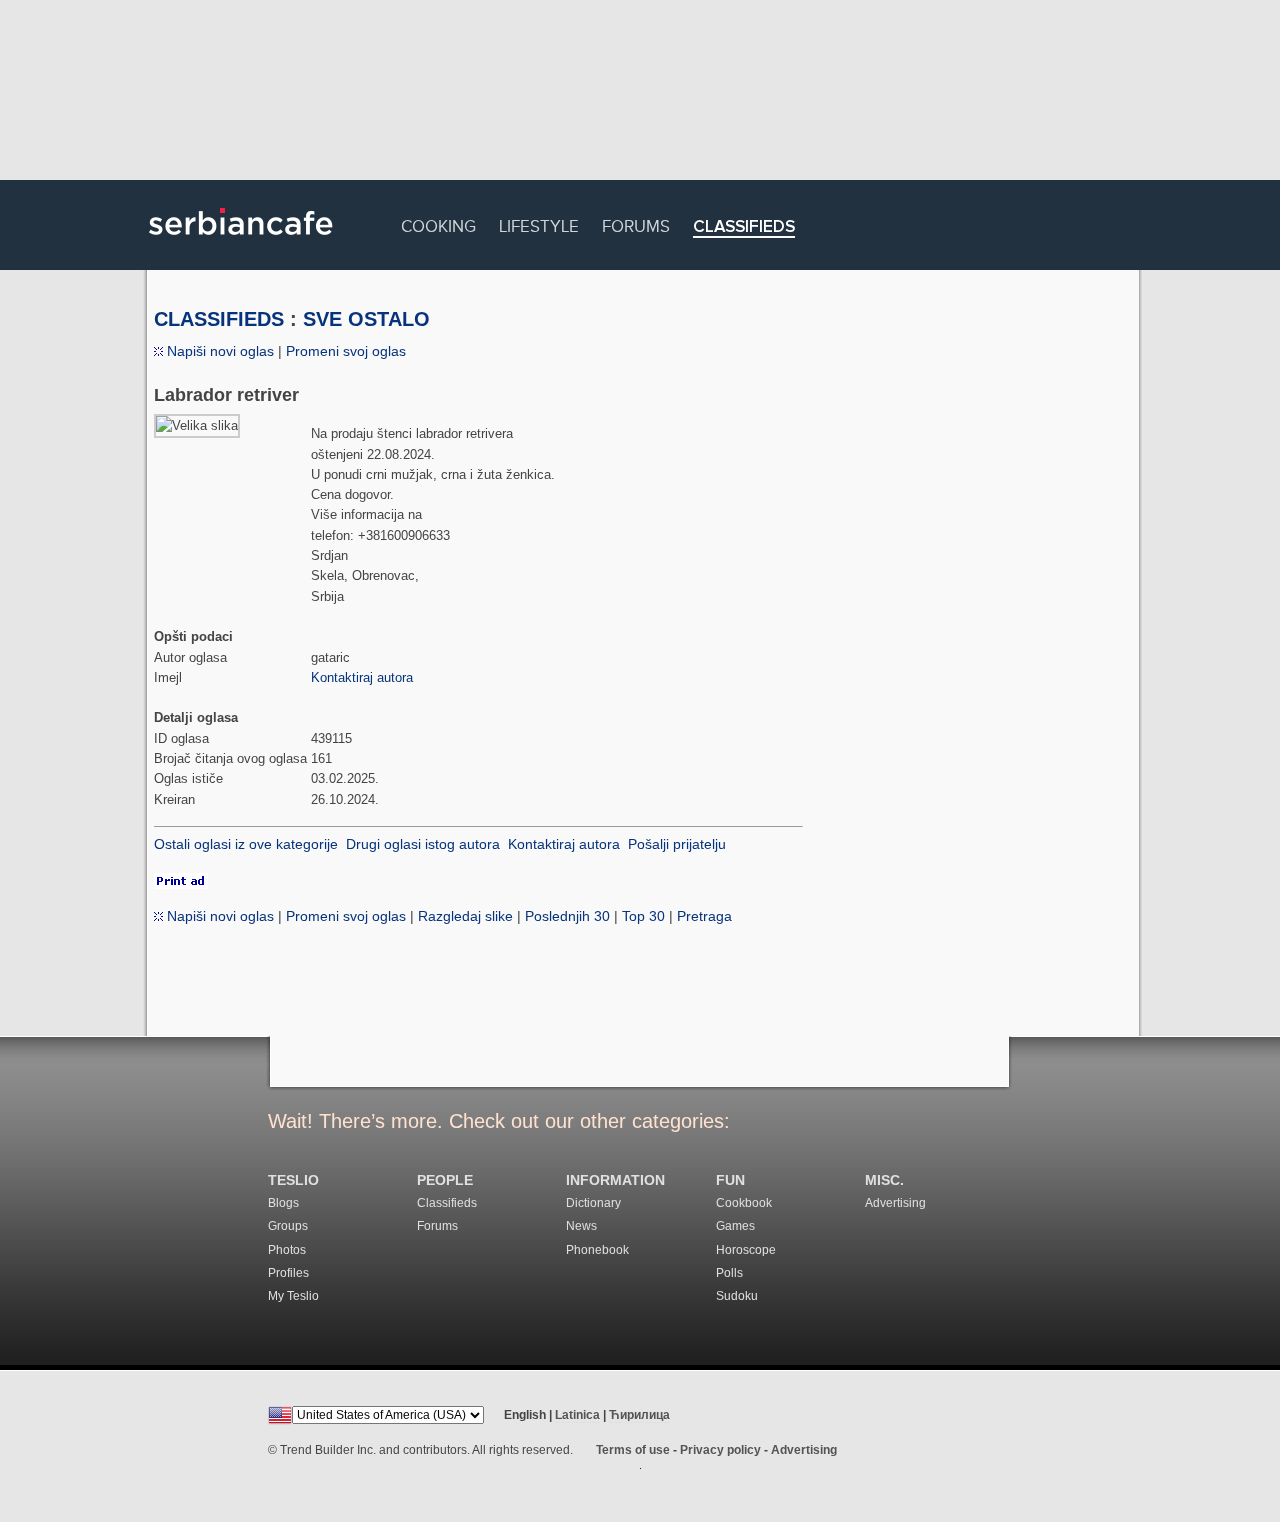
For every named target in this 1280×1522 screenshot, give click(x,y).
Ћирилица (639, 1415)
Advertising (895, 1203)
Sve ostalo (366, 319)
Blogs (283, 1203)
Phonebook (597, 1250)
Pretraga (704, 916)
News (581, 1226)
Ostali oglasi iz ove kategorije (246, 844)
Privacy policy (720, 1450)
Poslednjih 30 (567, 916)
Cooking (438, 223)
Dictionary (593, 1203)
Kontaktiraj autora (362, 677)
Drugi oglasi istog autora (423, 844)
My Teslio (293, 1296)
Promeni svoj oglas (346, 351)
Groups (288, 1226)
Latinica (577, 1415)
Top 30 (643, 916)
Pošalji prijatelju (677, 844)
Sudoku (737, 1296)
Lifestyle (539, 223)
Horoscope (746, 1250)
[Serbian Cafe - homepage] (241, 242)
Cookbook (744, 1203)
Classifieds (744, 227)
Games (735, 1226)
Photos (287, 1250)
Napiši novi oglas (218, 351)
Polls (729, 1273)
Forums (636, 223)
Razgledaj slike (465, 916)
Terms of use (633, 1450)
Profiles (288, 1273)
